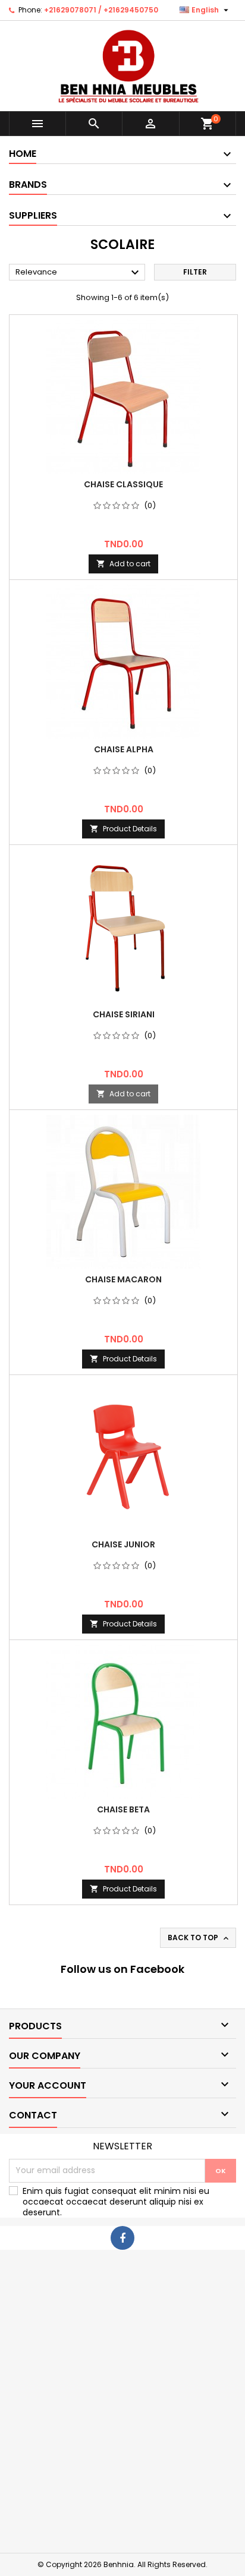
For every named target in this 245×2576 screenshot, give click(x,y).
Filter (195, 272)
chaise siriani (124, 1014)
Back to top (199, 1938)
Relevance (79, 273)
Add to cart (123, 564)
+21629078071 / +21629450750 (101, 10)
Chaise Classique (123, 484)
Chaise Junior (123, 1544)
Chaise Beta (123, 1809)
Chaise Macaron (123, 1279)
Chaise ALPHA (124, 749)
